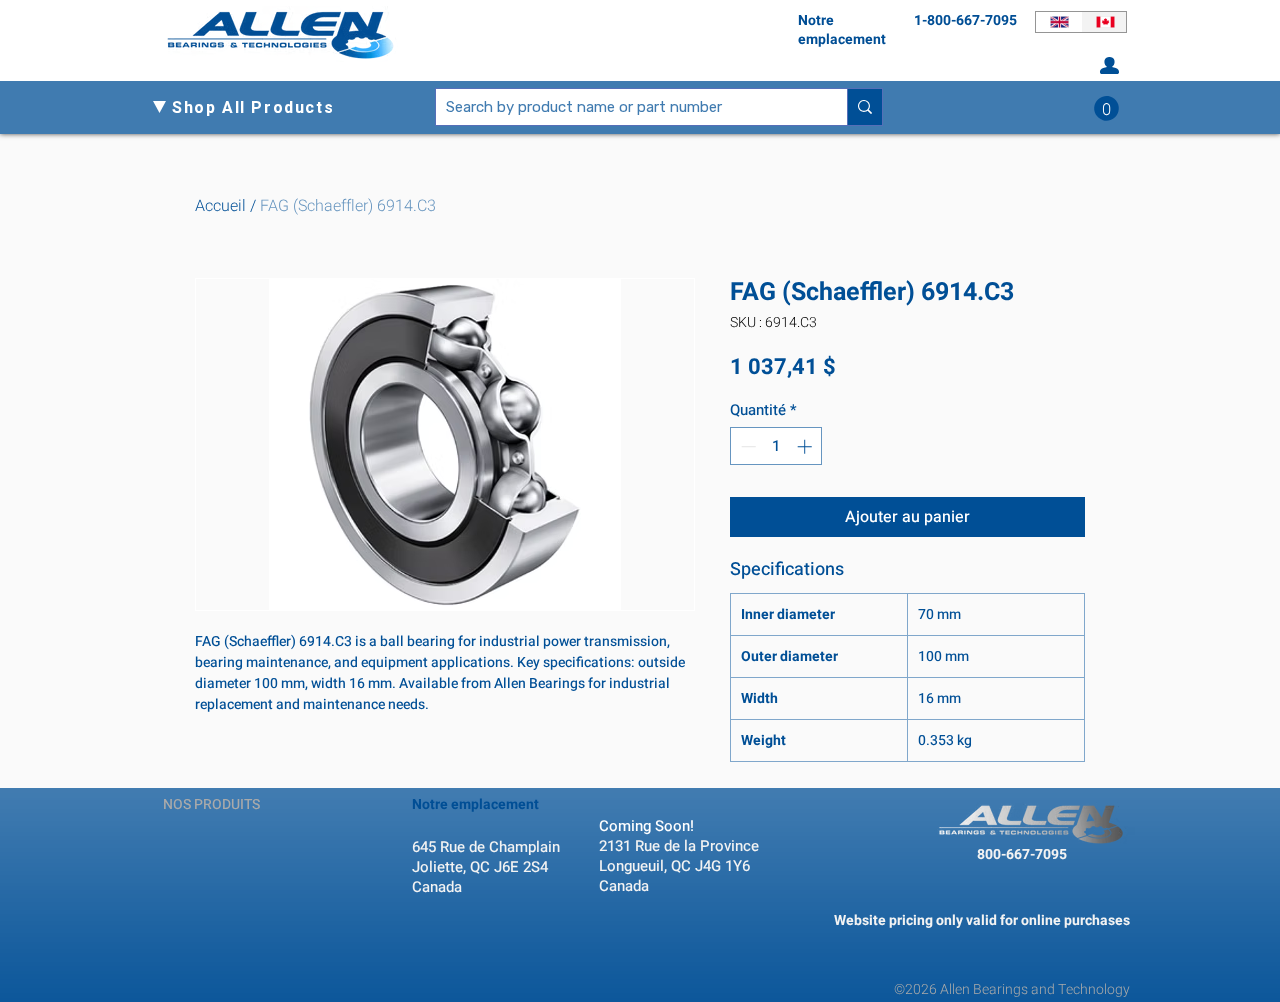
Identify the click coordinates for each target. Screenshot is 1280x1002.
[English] (1058, 22)
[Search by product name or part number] (864, 107)
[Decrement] (746, 446)
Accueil (220, 206)
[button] (261, 108)
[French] (1104, 22)
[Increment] (806, 446)
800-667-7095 (1022, 854)
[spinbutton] (776, 446)
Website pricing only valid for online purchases (982, 920)
